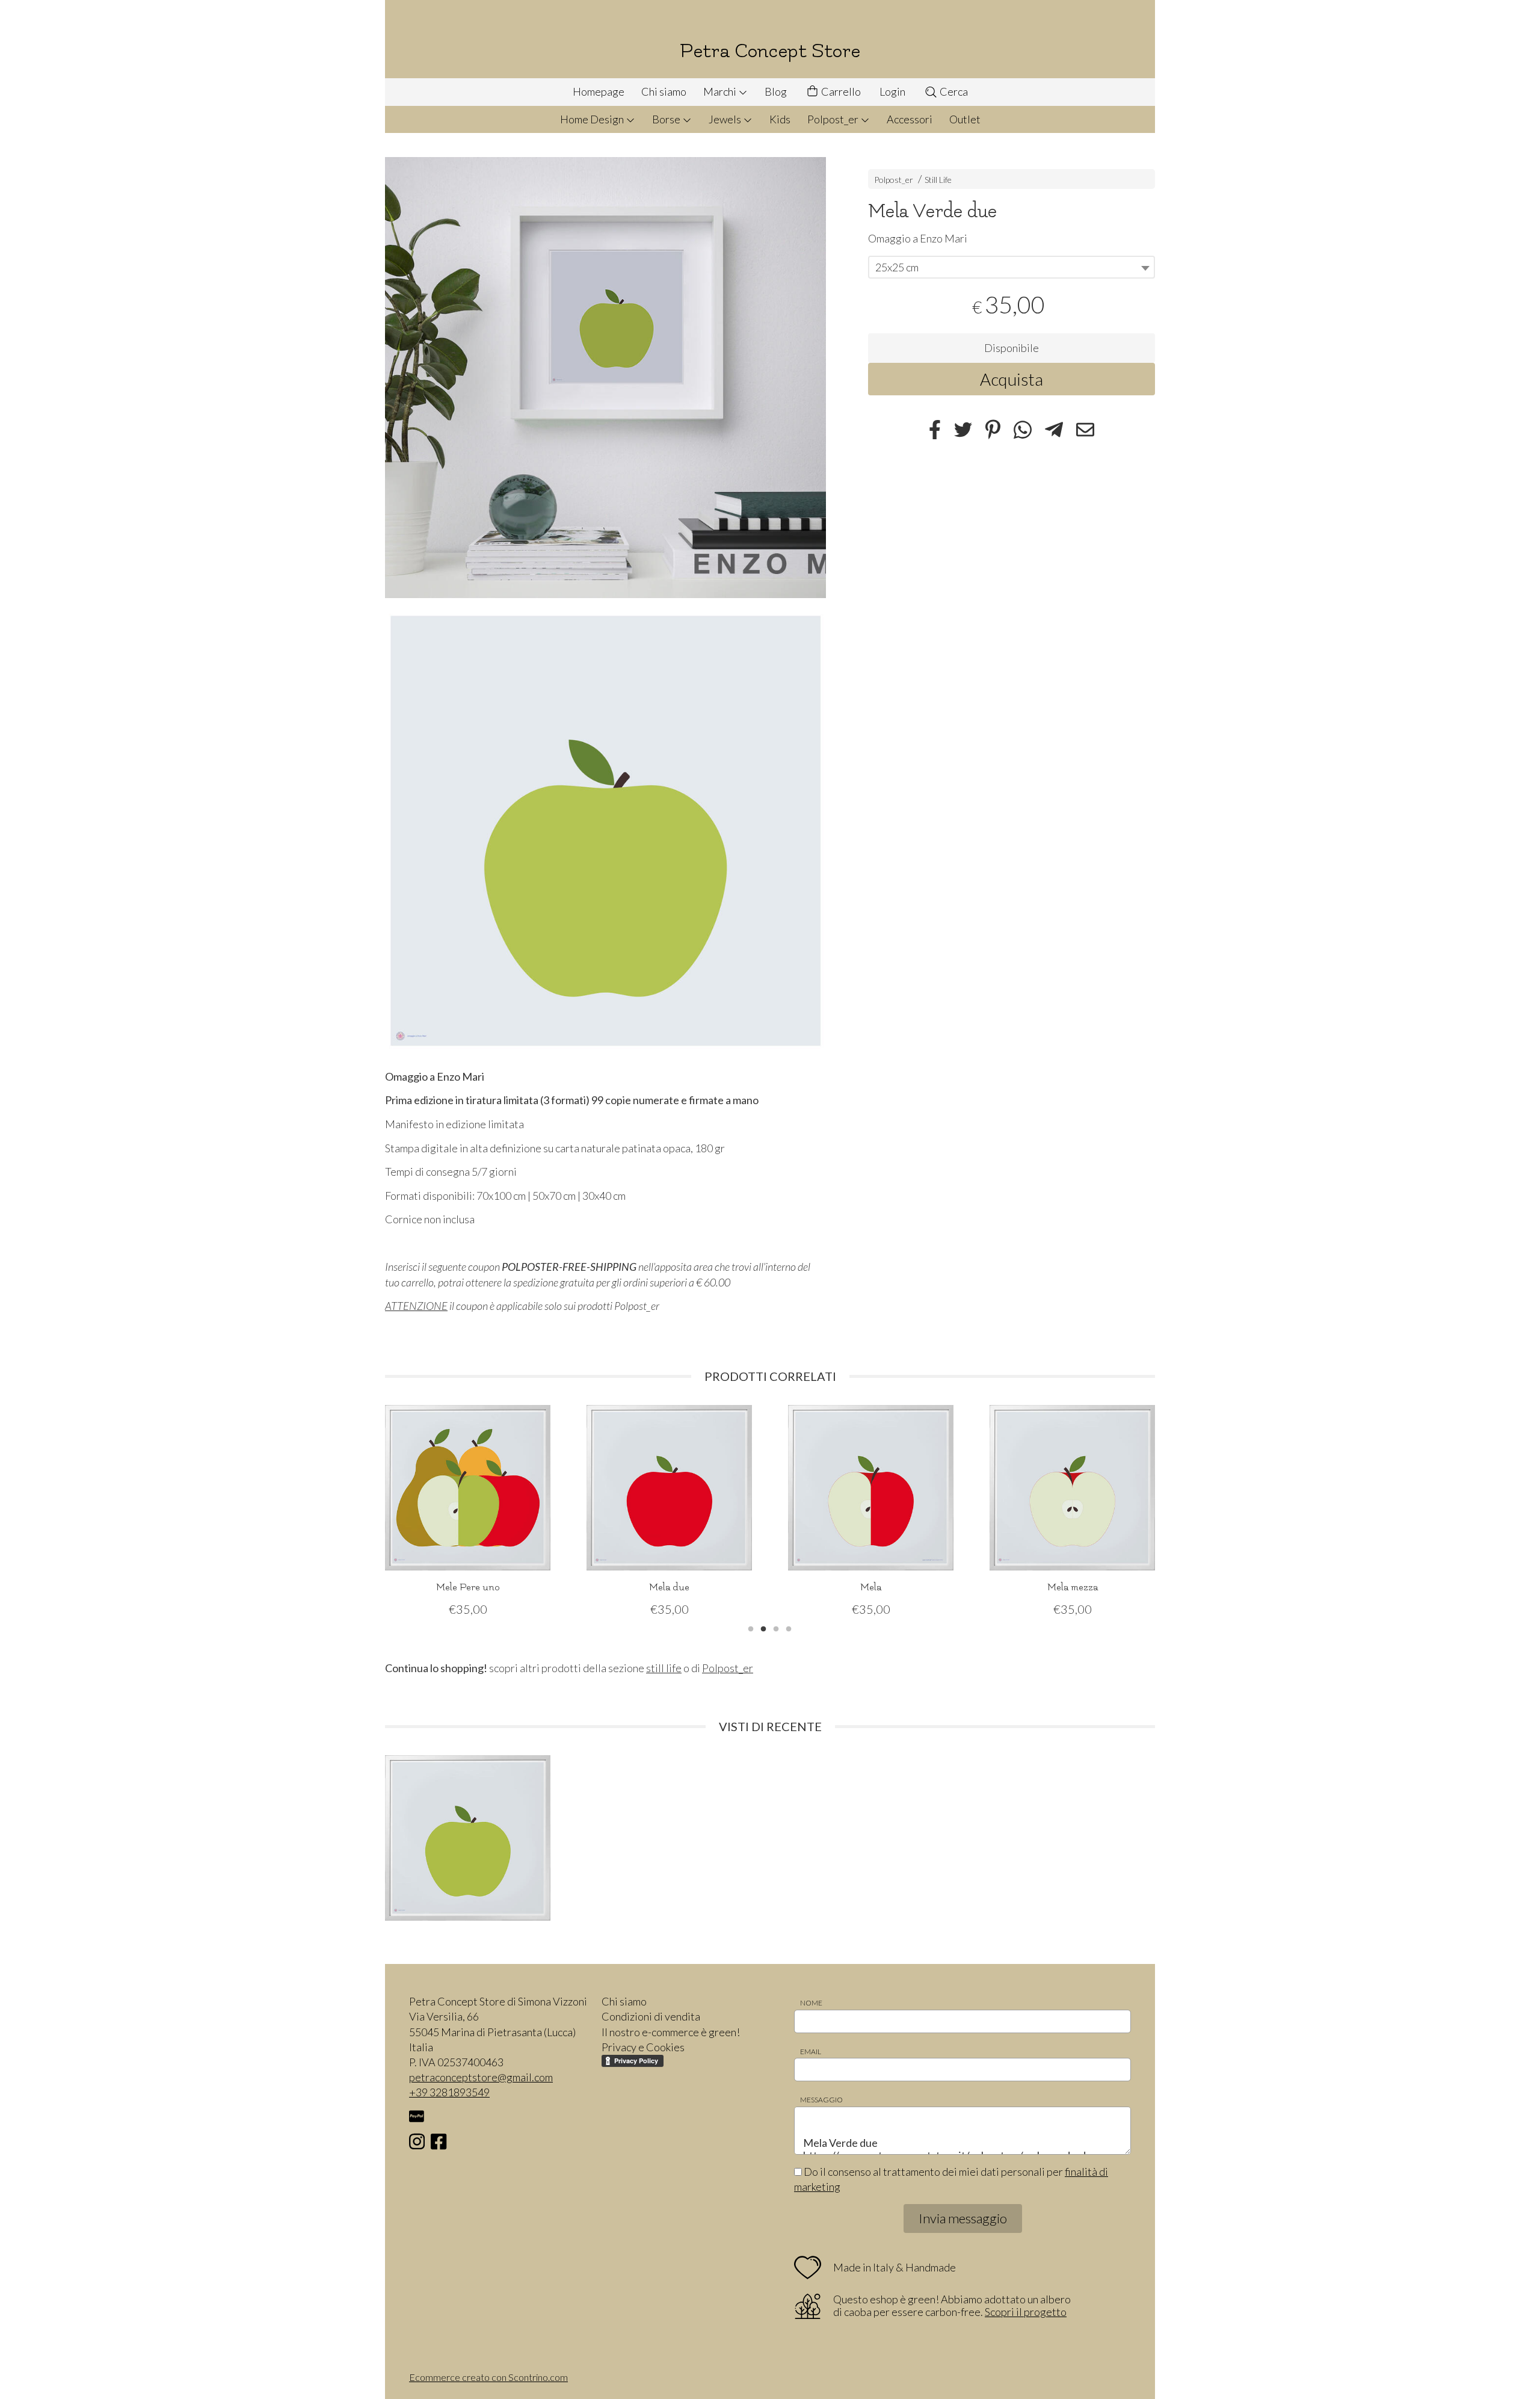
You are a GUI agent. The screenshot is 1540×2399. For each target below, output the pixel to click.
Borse (667, 119)
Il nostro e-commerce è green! (671, 2032)
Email (811, 2052)
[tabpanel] (468, 1511)
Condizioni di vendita (651, 2016)
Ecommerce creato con (488, 2377)
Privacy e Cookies (643, 2047)
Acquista (1012, 378)
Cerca (953, 91)
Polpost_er (834, 119)
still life (664, 1668)
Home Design (593, 119)
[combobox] (1012, 267)
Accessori (910, 119)
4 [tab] (789, 1628)
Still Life (938, 180)
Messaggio (821, 2100)
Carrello (840, 91)
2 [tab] (763, 1628)
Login (892, 91)
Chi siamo (664, 91)
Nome (811, 2003)
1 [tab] (751, 1628)
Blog (776, 91)
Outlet (965, 119)
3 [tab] (776, 1628)
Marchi (721, 91)
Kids (780, 119)
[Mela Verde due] (605, 378)
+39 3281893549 (449, 2092)
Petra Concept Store (770, 51)
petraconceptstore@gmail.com (481, 2077)
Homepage (599, 91)
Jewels (726, 119)
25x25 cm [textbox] (897, 267)
